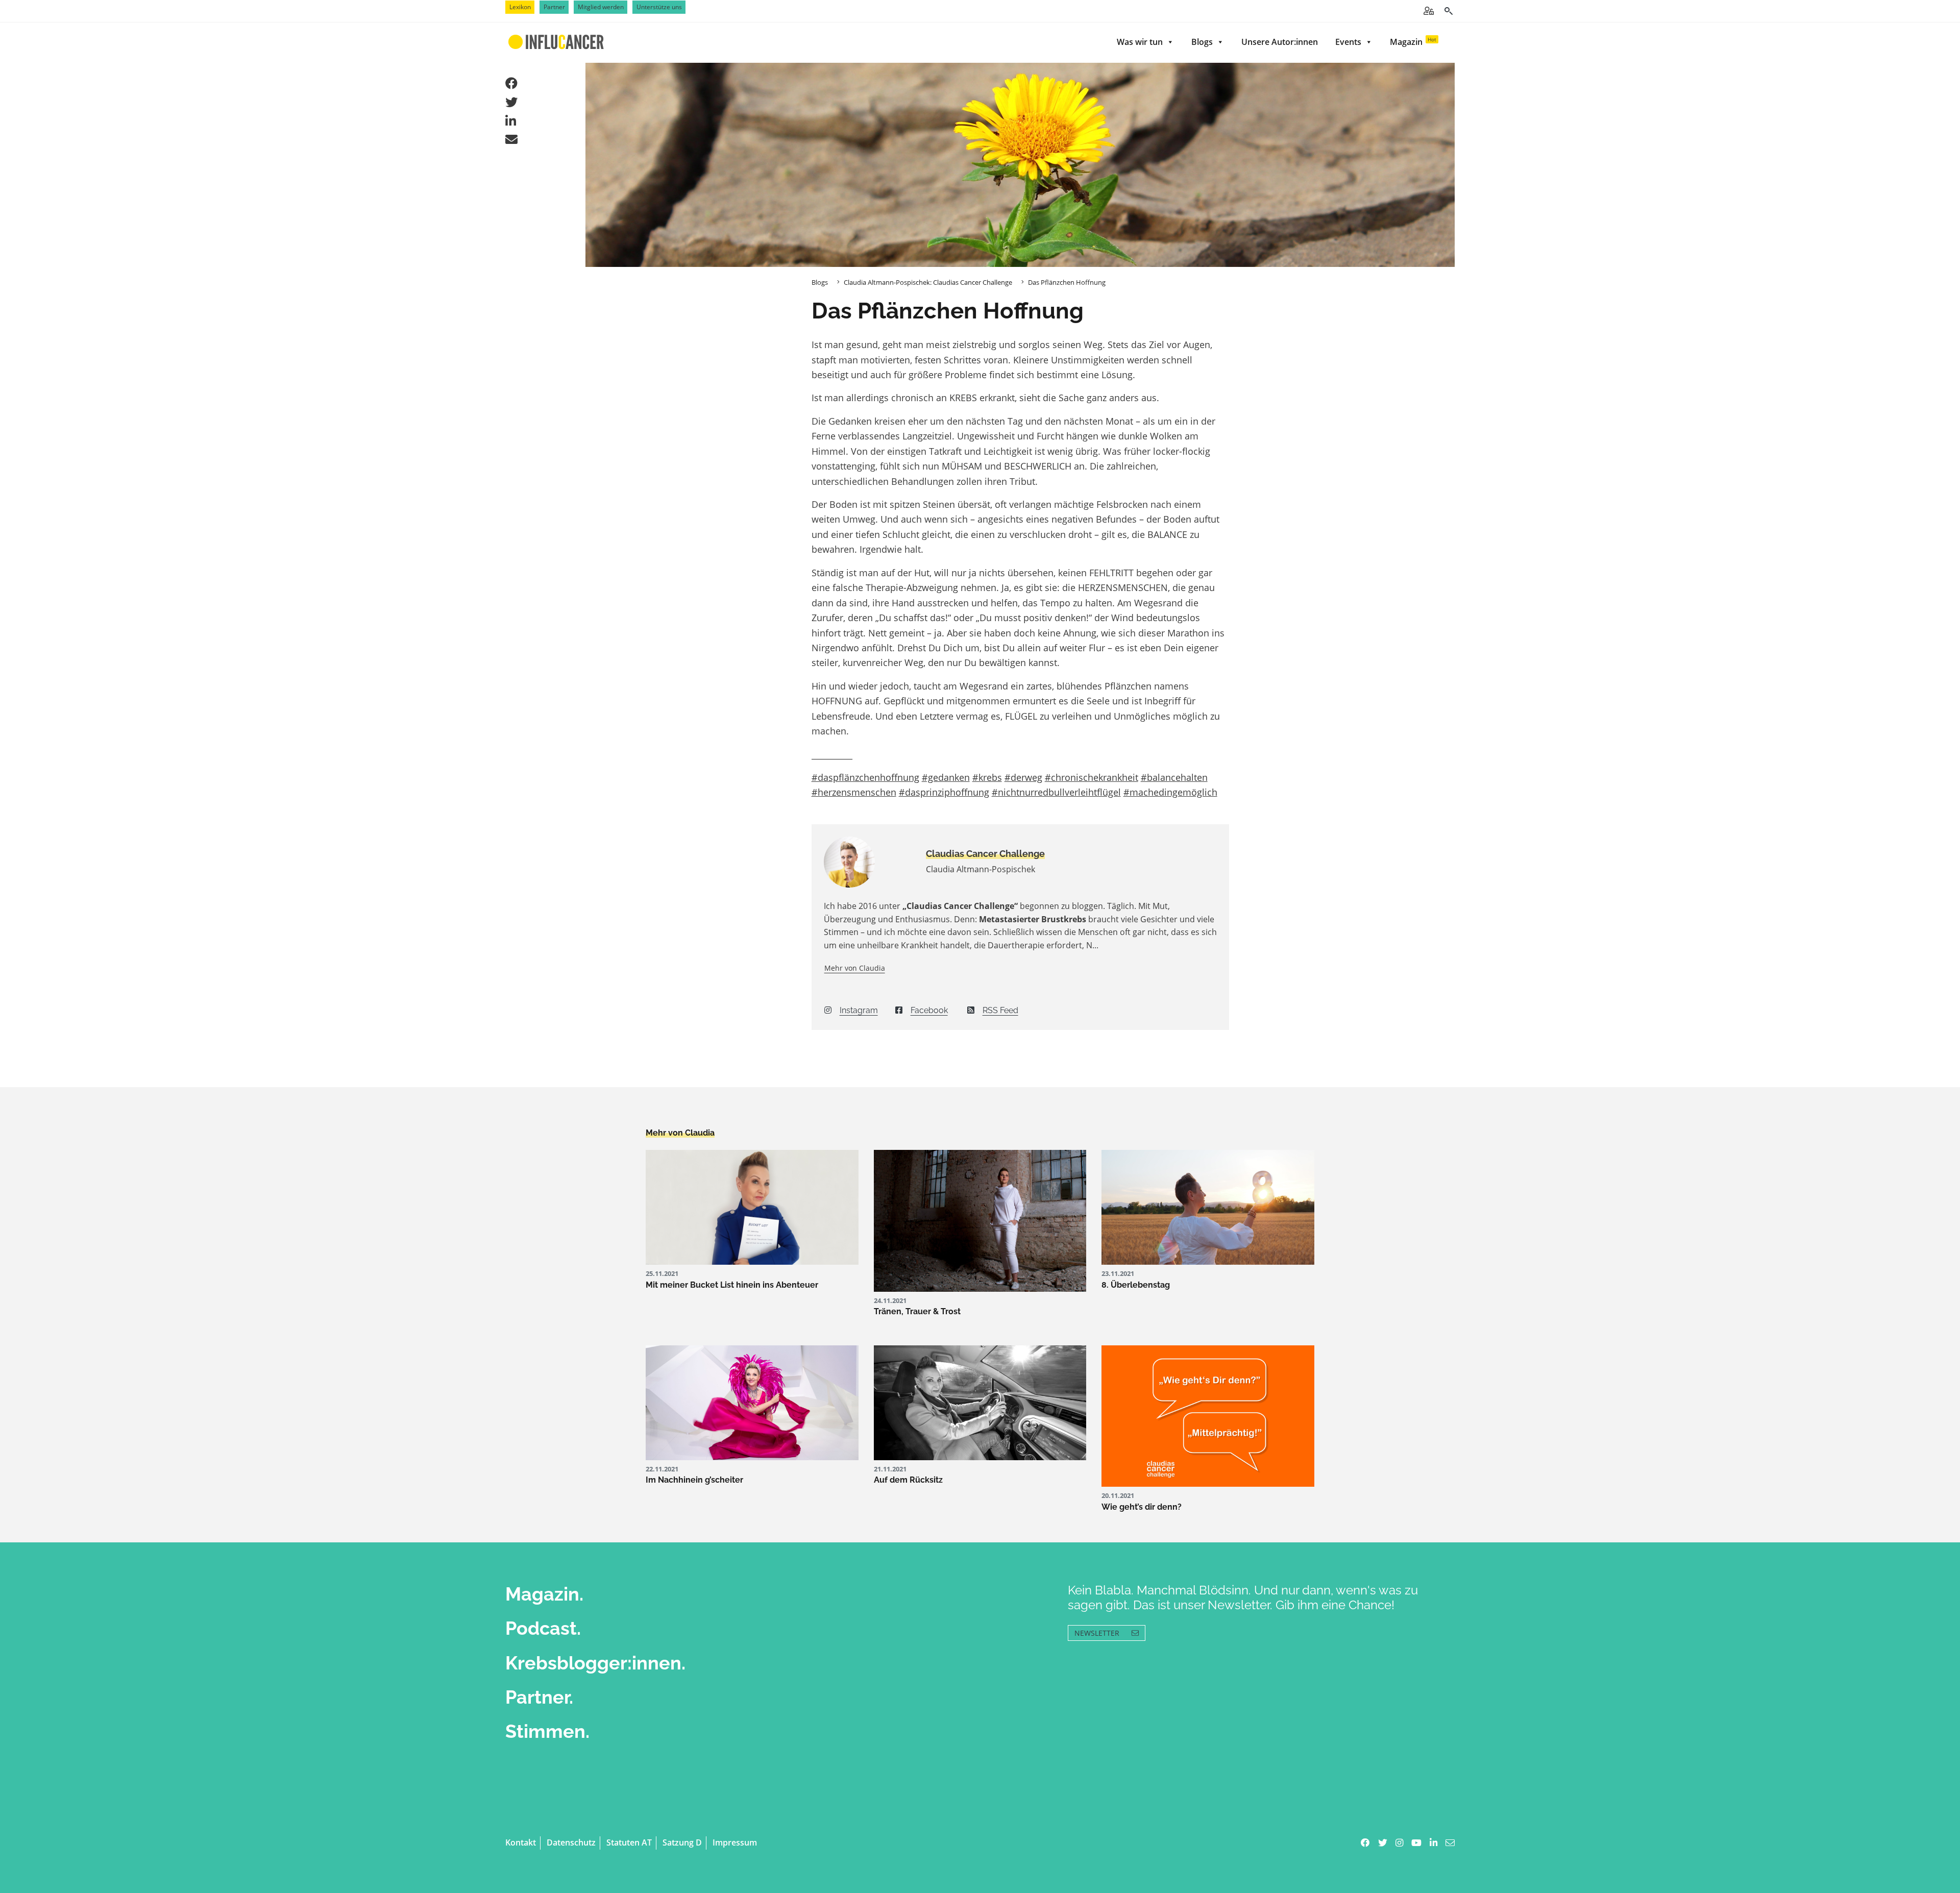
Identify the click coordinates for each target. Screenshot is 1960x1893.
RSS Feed (1000, 1010)
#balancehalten (1174, 777)
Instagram (859, 1010)
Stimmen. (547, 1731)
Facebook (929, 1010)
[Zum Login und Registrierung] (1429, 11)
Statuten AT (629, 1842)
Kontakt (521, 1842)
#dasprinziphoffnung (944, 792)
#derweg (1023, 777)
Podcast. (543, 1628)
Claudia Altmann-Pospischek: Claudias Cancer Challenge (928, 282)
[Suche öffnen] (1448, 11)
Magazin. (544, 1594)
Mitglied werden (601, 7)
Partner (554, 7)
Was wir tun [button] (1140, 42)
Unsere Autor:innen (1280, 42)
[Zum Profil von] (867, 862)
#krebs (987, 777)
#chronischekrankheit (1092, 777)
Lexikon (520, 7)
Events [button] (1348, 42)
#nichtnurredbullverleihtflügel (1056, 792)
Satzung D (682, 1842)
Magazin (1413, 42)
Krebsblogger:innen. (595, 1663)
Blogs (1202, 42)
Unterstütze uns (659, 7)
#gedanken (946, 777)
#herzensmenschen (854, 792)
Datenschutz (571, 1842)
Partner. (539, 1697)
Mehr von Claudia (855, 968)
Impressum (735, 1842)
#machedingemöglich (1170, 792)
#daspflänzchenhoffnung (865, 777)
